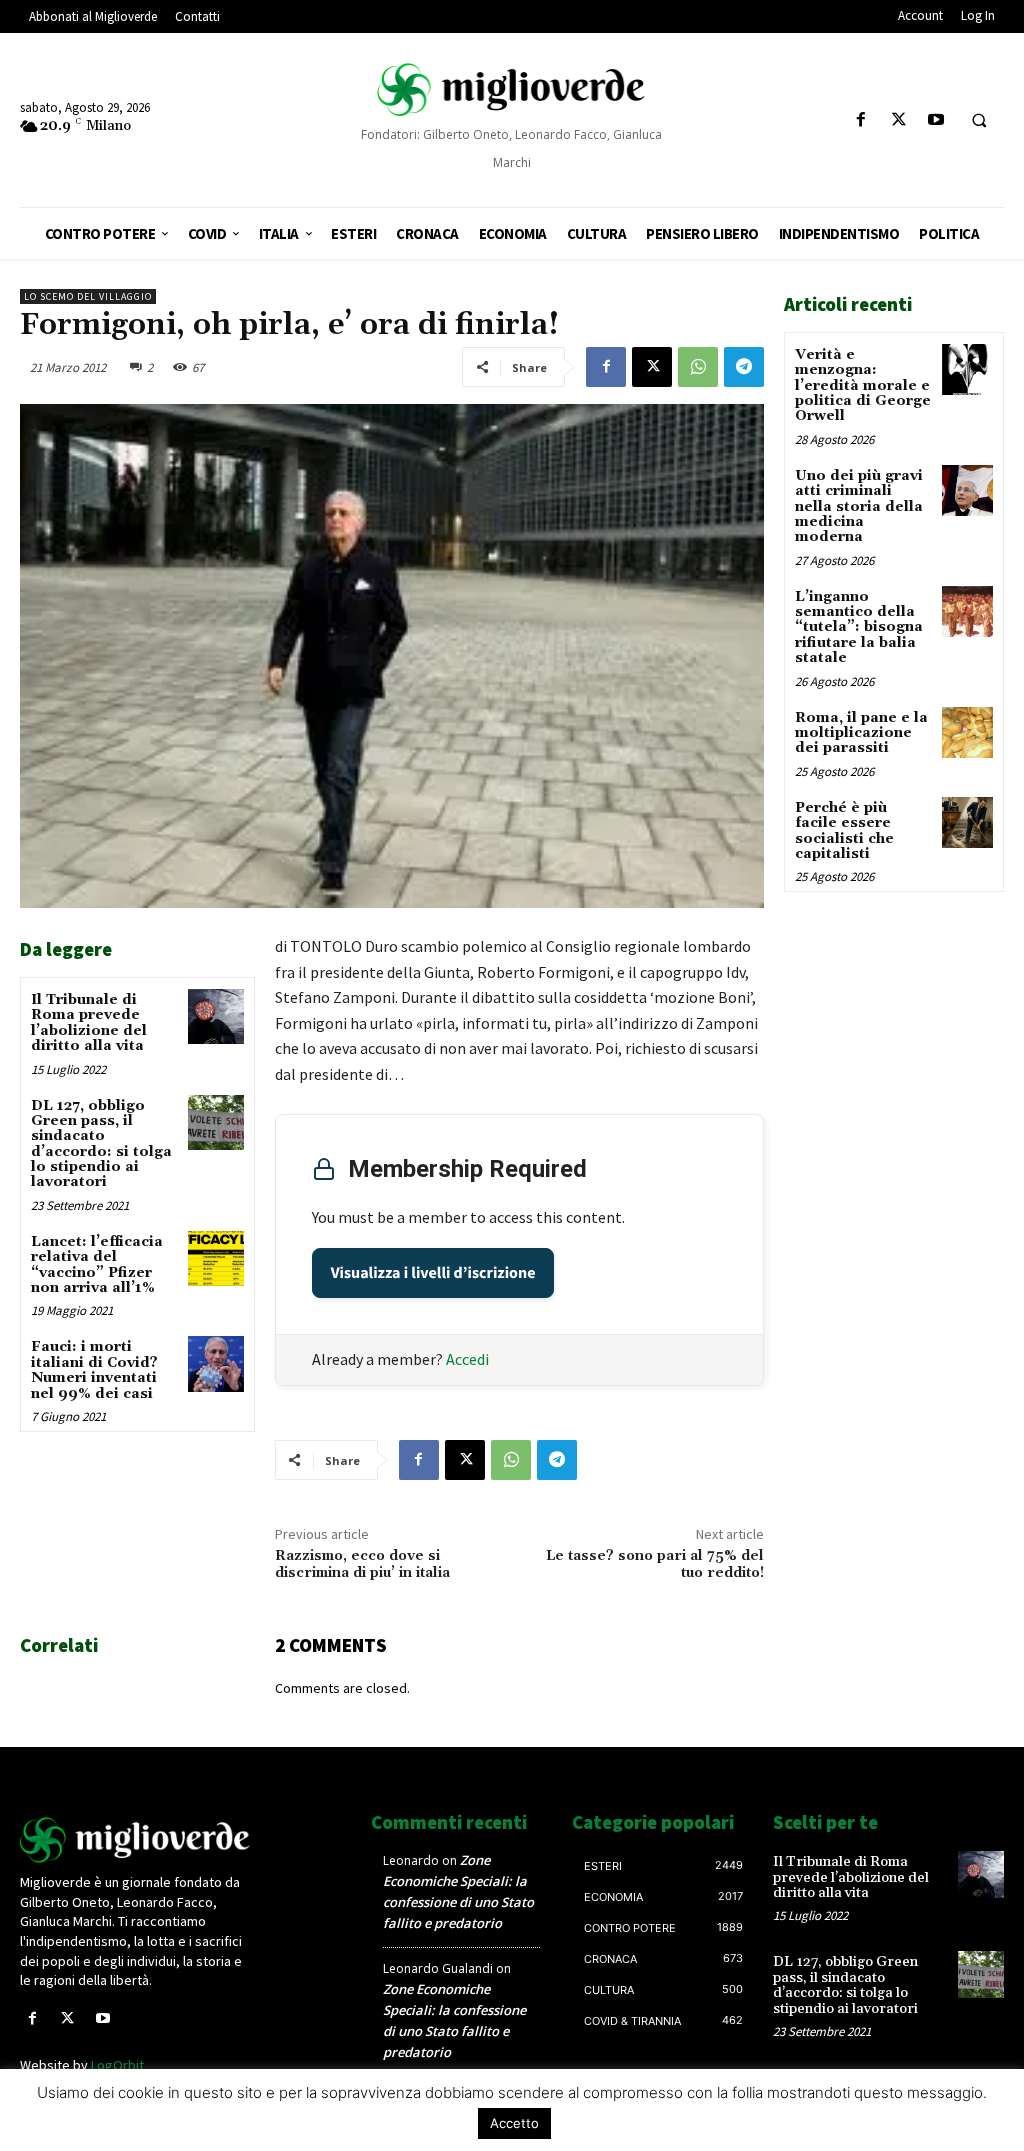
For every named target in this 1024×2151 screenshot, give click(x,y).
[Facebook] (861, 120)
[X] (898, 120)
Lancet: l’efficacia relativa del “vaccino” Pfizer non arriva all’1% (97, 1265)
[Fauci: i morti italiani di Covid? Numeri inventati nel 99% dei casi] (215, 1363)
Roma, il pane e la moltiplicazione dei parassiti (861, 733)
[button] (979, 121)
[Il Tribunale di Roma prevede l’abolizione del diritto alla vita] (215, 1016)
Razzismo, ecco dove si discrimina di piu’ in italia (362, 1564)
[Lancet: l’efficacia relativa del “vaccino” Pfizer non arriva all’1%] (215, 1258)
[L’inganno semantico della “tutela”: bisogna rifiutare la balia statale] (967, 611)
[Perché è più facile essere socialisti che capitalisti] (967, 822)
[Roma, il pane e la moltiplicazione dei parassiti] (967, 732)
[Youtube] (935, 120)
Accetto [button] (514, 2123)
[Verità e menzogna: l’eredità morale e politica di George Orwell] (967, 369)
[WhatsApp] (698, 367)
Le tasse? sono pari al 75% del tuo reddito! (655, 1564)
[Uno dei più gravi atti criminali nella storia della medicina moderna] (967, 490)
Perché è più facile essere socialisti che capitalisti (844, 831)
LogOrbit (117, 2065)
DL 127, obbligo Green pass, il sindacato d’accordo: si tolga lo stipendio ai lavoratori (101, 1144)
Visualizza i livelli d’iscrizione (433, 1273)
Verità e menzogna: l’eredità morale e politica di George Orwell (863, 386)
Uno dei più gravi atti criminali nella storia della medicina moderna (859, 507)
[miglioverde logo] (512, 89)
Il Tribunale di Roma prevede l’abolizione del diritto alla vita (89, 1023)
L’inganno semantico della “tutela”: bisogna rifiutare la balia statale (859, 628)
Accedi (467, 1359)
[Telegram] (744, 367)
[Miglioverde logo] (135, 1840)
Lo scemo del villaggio (88, 296)
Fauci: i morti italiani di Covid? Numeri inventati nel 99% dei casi (94, 1370)
